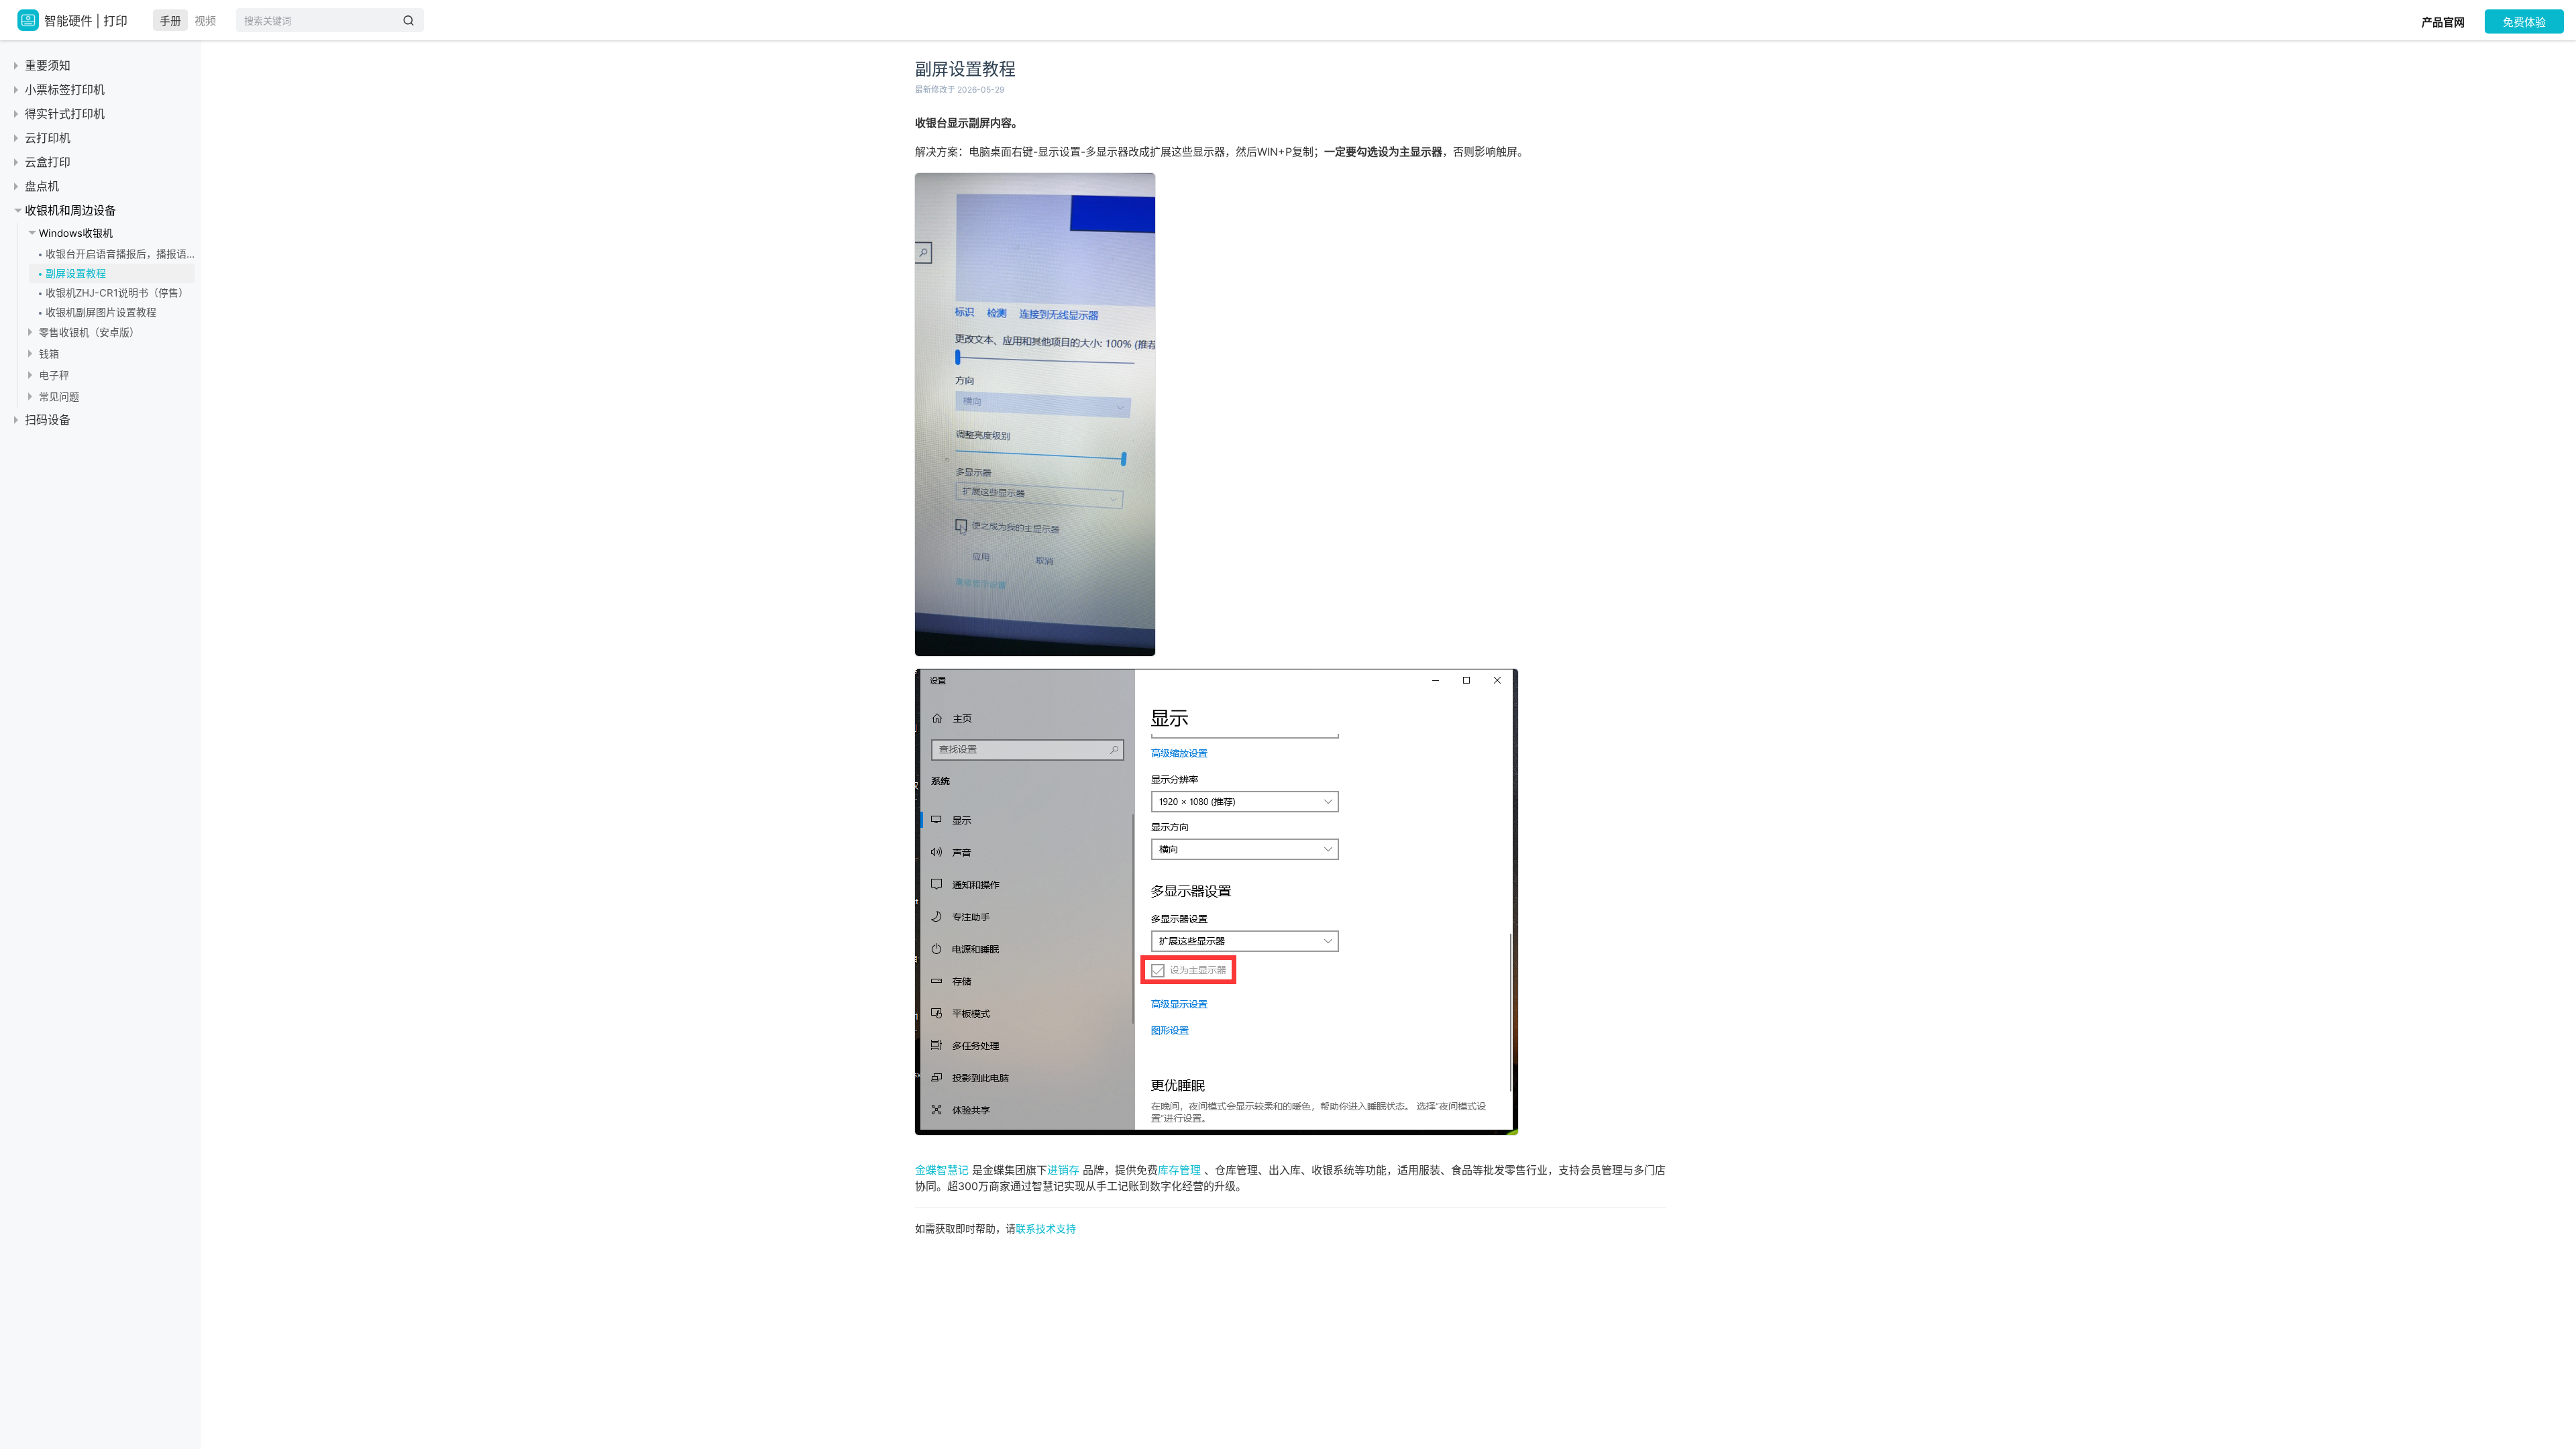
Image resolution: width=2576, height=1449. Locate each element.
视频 (205, 21)
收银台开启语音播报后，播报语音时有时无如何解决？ (120, 254)
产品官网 (2443, 22)
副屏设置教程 (76, 273)
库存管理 (1179, 1170)
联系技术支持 (1046, 1229)
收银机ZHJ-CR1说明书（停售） (117, 293)
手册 (170, 21)
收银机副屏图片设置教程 (101, 312)
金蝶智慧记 (942, 1170)
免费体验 (2524, 22)
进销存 (1063, 1170)
